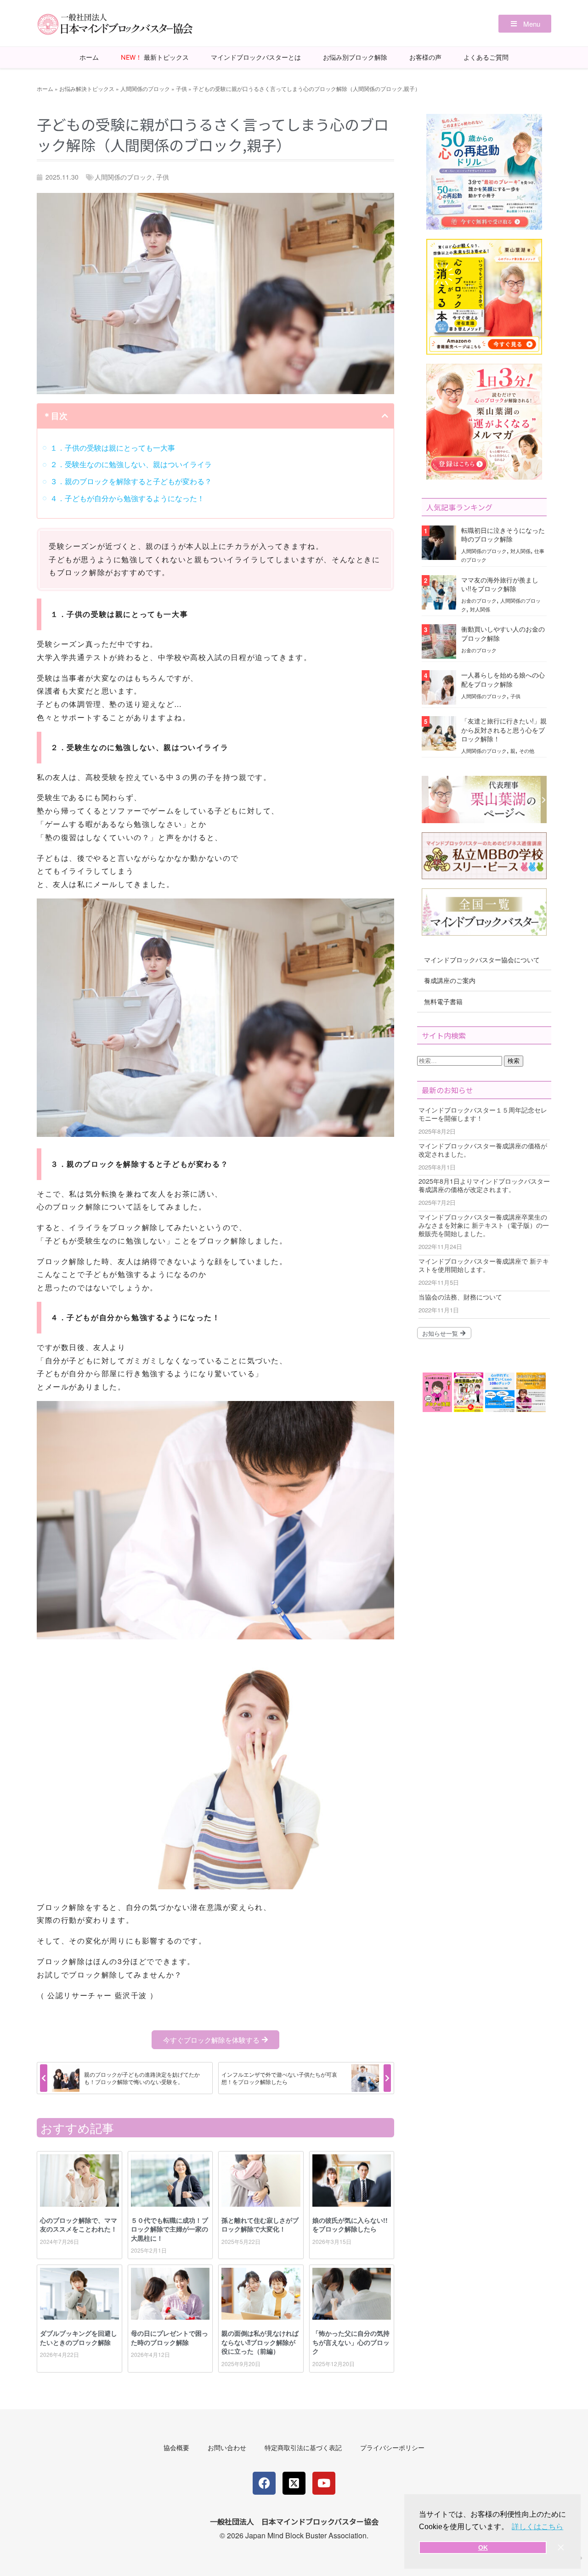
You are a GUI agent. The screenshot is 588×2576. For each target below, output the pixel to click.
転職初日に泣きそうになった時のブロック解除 (503, 534)
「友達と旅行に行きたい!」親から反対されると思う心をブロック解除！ (504, 729)
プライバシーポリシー (392, 2447)
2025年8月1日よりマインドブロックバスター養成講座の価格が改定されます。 (484, 1185)
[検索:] (461, 1060)
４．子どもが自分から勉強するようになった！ (127, 498)
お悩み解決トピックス (87, 88)
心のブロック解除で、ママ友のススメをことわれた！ (79, 2225)
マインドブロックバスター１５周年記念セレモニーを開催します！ (483, 1114)
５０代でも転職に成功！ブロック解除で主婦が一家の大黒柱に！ (170, 2229)
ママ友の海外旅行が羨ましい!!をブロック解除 (500, 584)
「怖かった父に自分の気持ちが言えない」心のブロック (351, 2342)
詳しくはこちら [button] (537, 2527)
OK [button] (483, 2548)
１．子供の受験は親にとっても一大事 (113, 448)
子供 (181, 88)
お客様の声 (425, 57)
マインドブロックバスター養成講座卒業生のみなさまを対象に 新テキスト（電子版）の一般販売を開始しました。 (484, 1225)
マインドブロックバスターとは (256, 57)
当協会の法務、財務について (460, 1297)
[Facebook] (264, 2483)
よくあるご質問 (486, 57)
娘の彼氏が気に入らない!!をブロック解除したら (350, 2225)
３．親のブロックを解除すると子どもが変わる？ (131, 481)
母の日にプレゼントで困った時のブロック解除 (170, 2338)
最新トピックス (155, 57)
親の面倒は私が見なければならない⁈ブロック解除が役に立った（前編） (260, 2342)
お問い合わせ (227, 2447)
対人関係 (520, 551)
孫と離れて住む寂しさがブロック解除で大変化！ (260, 2225)
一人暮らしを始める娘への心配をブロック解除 (503, 679)
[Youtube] (324, 2483)
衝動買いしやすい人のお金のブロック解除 (503, 633)
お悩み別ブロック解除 (355, 57)
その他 (527, 751)
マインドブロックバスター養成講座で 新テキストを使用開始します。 (484, 1265)
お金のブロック (479, 600)
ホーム (89, 57)
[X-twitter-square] (294, 2483)
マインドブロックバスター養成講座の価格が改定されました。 (483, 1150)
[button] (525, 24)
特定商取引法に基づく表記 (303, 2447)
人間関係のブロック (145, 88)
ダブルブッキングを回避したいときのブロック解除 (79, 2338)
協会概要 (176, 2447)
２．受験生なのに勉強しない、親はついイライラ (131, 464)
